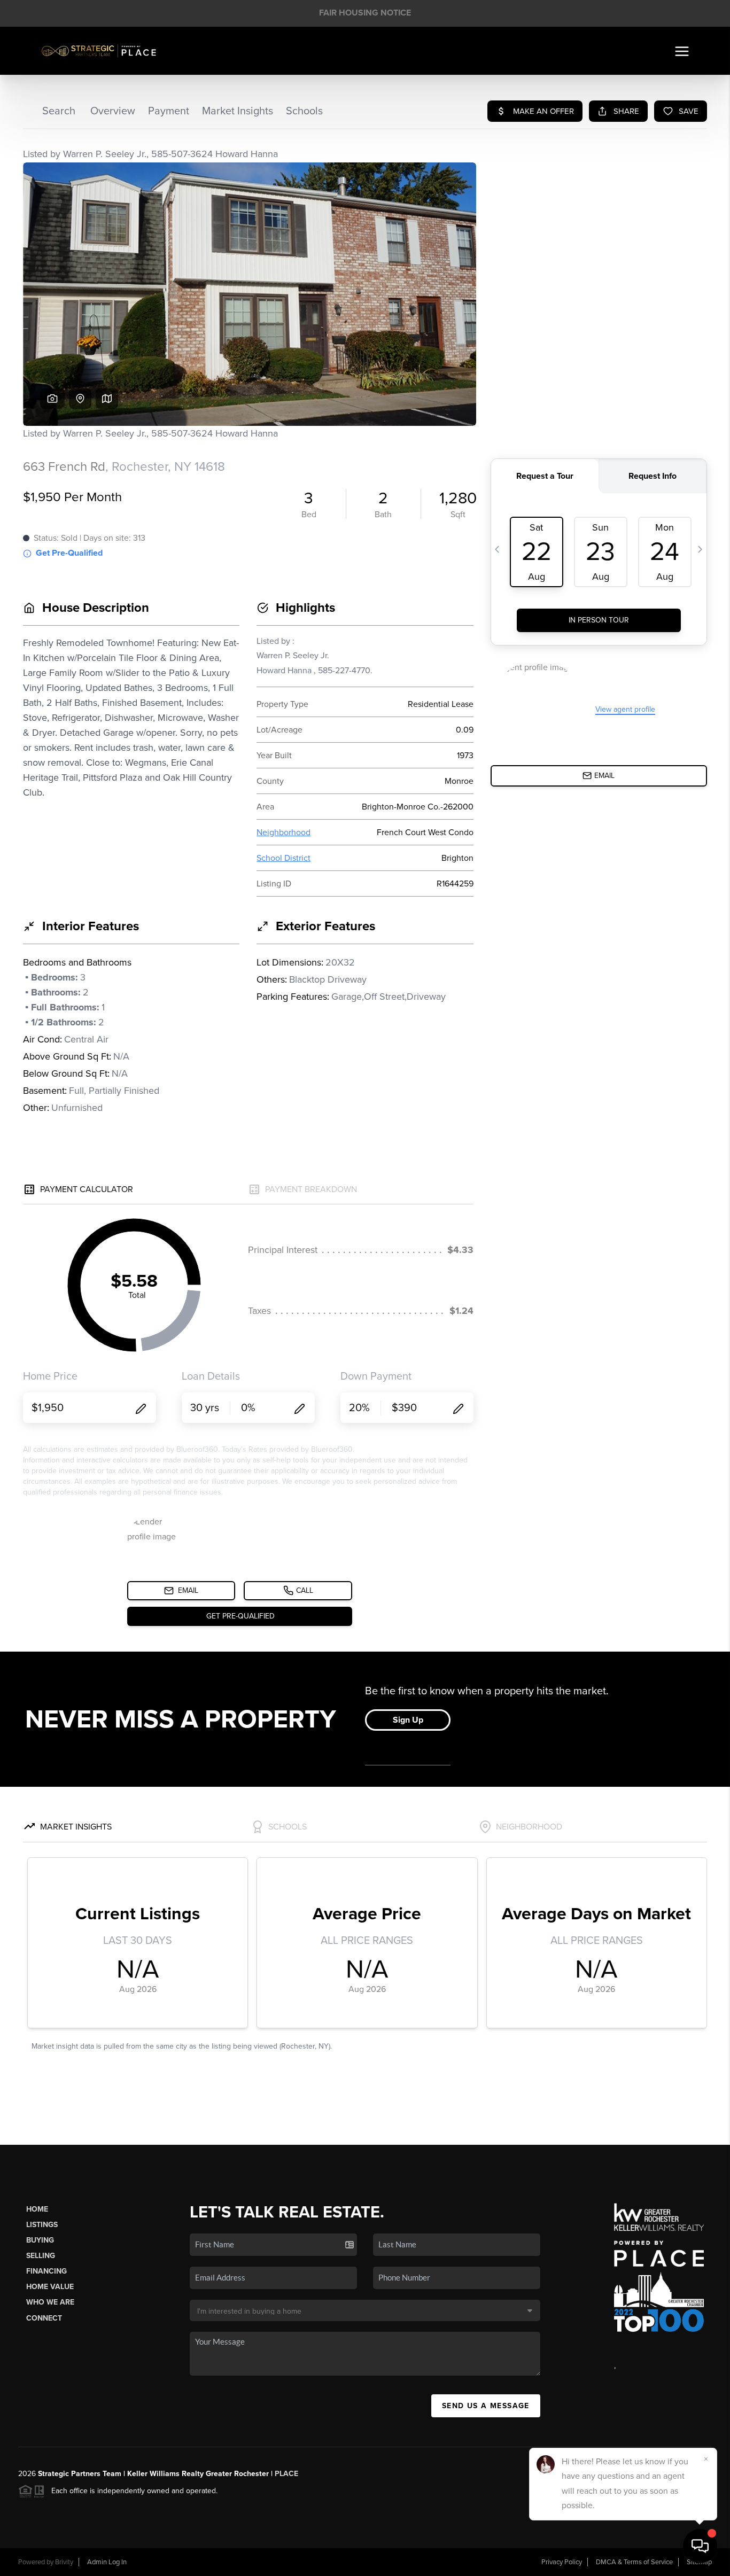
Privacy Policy (562, 2562)
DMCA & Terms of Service (634, 2562)
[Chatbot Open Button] (700, 2546)
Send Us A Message (486, 2406)
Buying (40, 2240)
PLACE (286, 2474)
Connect (44, 2318)
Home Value (50, 2287)
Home (37, 2209)
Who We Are (50, 2302)
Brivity (64, 2562)
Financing (46, 2271)
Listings (42, 2225)
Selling (41, 2256)
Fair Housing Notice (365, 13)
